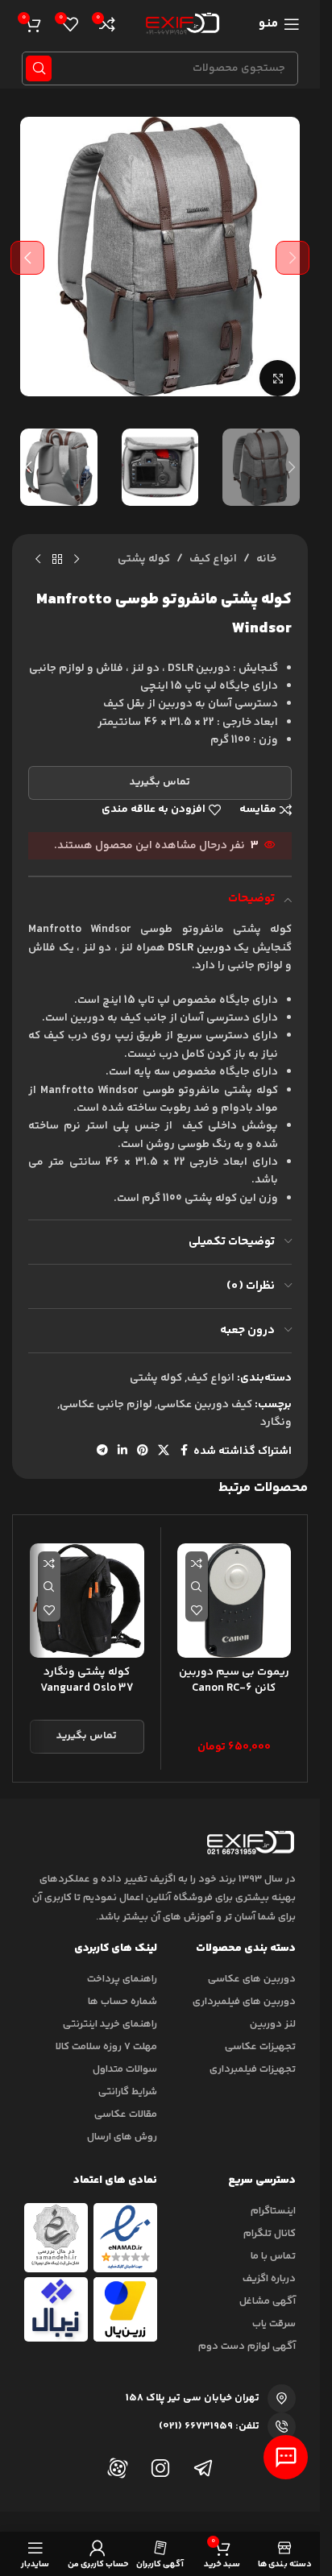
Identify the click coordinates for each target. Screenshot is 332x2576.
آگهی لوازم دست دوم (247, 2346)
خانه (266, 559)
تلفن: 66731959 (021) (209, 2426)
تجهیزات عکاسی (260, 2047)
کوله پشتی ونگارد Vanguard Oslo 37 (87, 1680)
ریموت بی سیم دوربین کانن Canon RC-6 (234, 1680)
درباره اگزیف (269, 2279)
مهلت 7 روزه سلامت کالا (106, 2047)
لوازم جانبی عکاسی (106, 1405)
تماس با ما (273, 2256)
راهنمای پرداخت (122, 1979)
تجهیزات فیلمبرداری (253, 2069)
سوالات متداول (125, 2069)
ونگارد (276, 1423)
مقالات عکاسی (126, 2114)
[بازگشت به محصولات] (57, 560)
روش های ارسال (122, 2137)
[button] (293, 258)
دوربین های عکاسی (252, 1979)
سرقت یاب (274, 2324)
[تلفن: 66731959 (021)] (282, 2427)
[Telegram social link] (102, 1451)
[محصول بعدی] (38, 560)
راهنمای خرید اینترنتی (110, 2024)
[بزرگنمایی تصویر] (278, 378)
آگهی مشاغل (268, 2301)
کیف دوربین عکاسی (205, 1405)
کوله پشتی (144, 559)
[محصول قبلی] (77, 560)
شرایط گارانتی (128, 2092)
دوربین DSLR (199, 948)
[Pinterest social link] (143, 1451)
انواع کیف (213, 559)
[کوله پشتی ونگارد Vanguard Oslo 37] (87, 1601)
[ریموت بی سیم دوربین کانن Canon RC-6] (234, 1601)
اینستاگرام (273, 2211)
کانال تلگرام (270, 2234)
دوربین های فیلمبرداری (244, 2002)
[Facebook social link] (184, 1451)
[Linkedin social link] (122, 1451)
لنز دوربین (273, 2024)
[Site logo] (180, 24)
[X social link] (164, 1451)
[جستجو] (39, 68)
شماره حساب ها (122, 2002)
